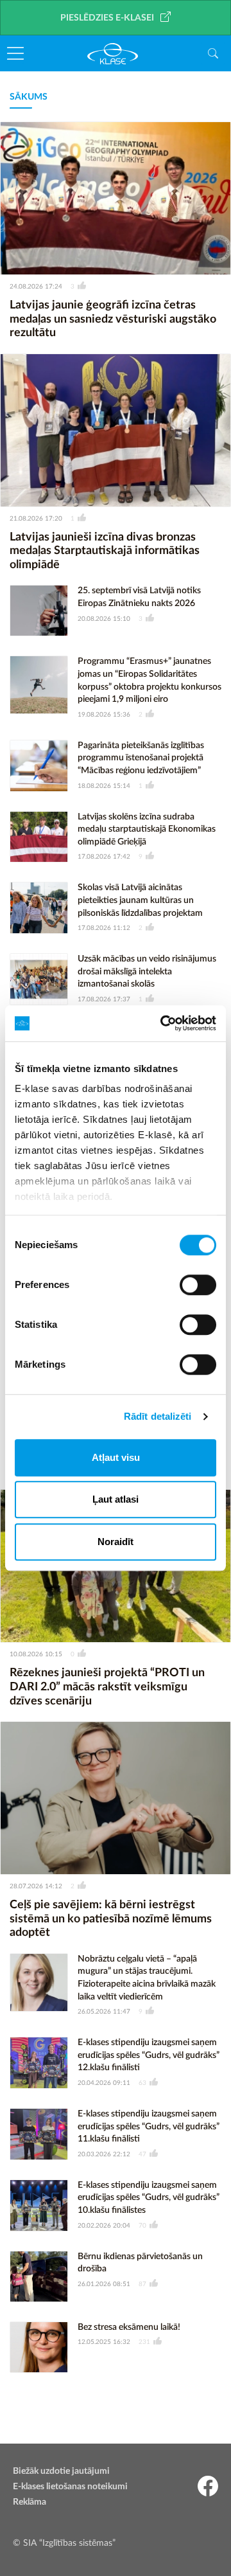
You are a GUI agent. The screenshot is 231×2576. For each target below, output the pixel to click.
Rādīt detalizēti (158, 1416)
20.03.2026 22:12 (104, 2154)
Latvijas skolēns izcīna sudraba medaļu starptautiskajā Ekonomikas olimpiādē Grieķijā (147, 829)
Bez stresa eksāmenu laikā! (129, 2327)
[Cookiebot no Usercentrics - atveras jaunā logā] (163, 1023)
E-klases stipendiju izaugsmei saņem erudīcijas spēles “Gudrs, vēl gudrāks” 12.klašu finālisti (149, 2055)
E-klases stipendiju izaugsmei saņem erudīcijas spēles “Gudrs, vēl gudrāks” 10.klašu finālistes (149, 2198)
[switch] (198, 1285)
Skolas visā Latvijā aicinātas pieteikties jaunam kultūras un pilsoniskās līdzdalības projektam (140, 900)
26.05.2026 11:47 (104, 2012)
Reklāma (30, 2502)
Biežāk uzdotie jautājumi (61, 2471)
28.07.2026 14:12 (36, 1886)
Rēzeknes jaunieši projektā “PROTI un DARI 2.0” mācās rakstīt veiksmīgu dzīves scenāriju (107, 1687)
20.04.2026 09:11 (104, 2083)
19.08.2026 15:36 (104, 715)
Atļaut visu (116, 1457)
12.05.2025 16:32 (104, 2342)
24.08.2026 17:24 (36, 287)
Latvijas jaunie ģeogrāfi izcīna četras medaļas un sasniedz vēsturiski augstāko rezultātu (113, 319)
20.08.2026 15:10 (104, 619)
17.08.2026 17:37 (104, 999)
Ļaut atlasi (116, 1499)
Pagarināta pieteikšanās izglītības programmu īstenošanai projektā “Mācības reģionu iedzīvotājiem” (141, 758)
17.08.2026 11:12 (104, 928)
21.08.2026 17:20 (36, 519)
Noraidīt (116, 1542)
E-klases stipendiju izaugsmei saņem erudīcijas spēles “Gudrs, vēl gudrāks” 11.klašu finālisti (149, 2126)
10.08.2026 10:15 (36, 1654)
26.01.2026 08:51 (104, 2284)
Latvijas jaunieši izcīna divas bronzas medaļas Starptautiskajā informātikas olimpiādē (105, 551)
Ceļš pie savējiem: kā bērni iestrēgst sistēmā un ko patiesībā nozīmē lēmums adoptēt (111, 1919)
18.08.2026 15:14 (104, 786)
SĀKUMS (29, 97)
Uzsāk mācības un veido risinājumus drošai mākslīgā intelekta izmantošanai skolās (147, 971)
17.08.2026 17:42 (104, 857)
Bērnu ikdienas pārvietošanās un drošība (140, 2263)
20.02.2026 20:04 (104, 2226)
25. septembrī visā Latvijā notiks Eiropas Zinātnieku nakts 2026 (139, 597)
